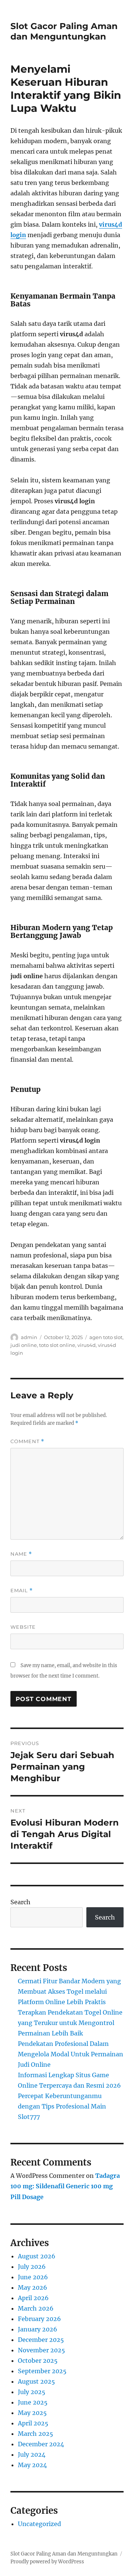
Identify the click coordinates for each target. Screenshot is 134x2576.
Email (22, 1591)
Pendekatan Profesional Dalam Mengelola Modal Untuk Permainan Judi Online (71, 2054)
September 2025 (42, 2371)
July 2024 (32, 2454)
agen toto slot (106, 1337)
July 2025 (32, 2392)
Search (20, 1902)
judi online (24, 1345)
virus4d (87, 1345)
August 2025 (36, 2381)
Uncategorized (39, 2524)
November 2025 (42, 2350)
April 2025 (33, 2423)
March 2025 (36, 2434)
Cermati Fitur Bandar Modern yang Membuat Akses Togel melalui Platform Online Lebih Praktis (69, 1991)
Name (21, 1554)
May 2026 (33, 2287)
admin (29, 1337)
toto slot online (57, 1345)
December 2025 (41, 2340)
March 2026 (36, 2308)
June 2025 (33, 2402)
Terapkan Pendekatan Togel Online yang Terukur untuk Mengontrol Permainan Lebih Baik (70, 2023)
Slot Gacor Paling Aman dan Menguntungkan (64, 31)
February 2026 (39, 2319)
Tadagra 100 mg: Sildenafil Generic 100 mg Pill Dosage (65, 2186)
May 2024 (32, 2465)
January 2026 (38, 2329)
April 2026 (33, 2298)
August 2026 (37, 2256)
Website (23, 1627)
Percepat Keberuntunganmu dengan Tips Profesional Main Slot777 (62, 2106)
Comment (27, 1441)
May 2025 (32, 2413)
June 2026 (33, 2277)
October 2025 (38, 2361)
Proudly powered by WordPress (47, 2562)
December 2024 (41, 2444)
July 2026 (32, 2267)
